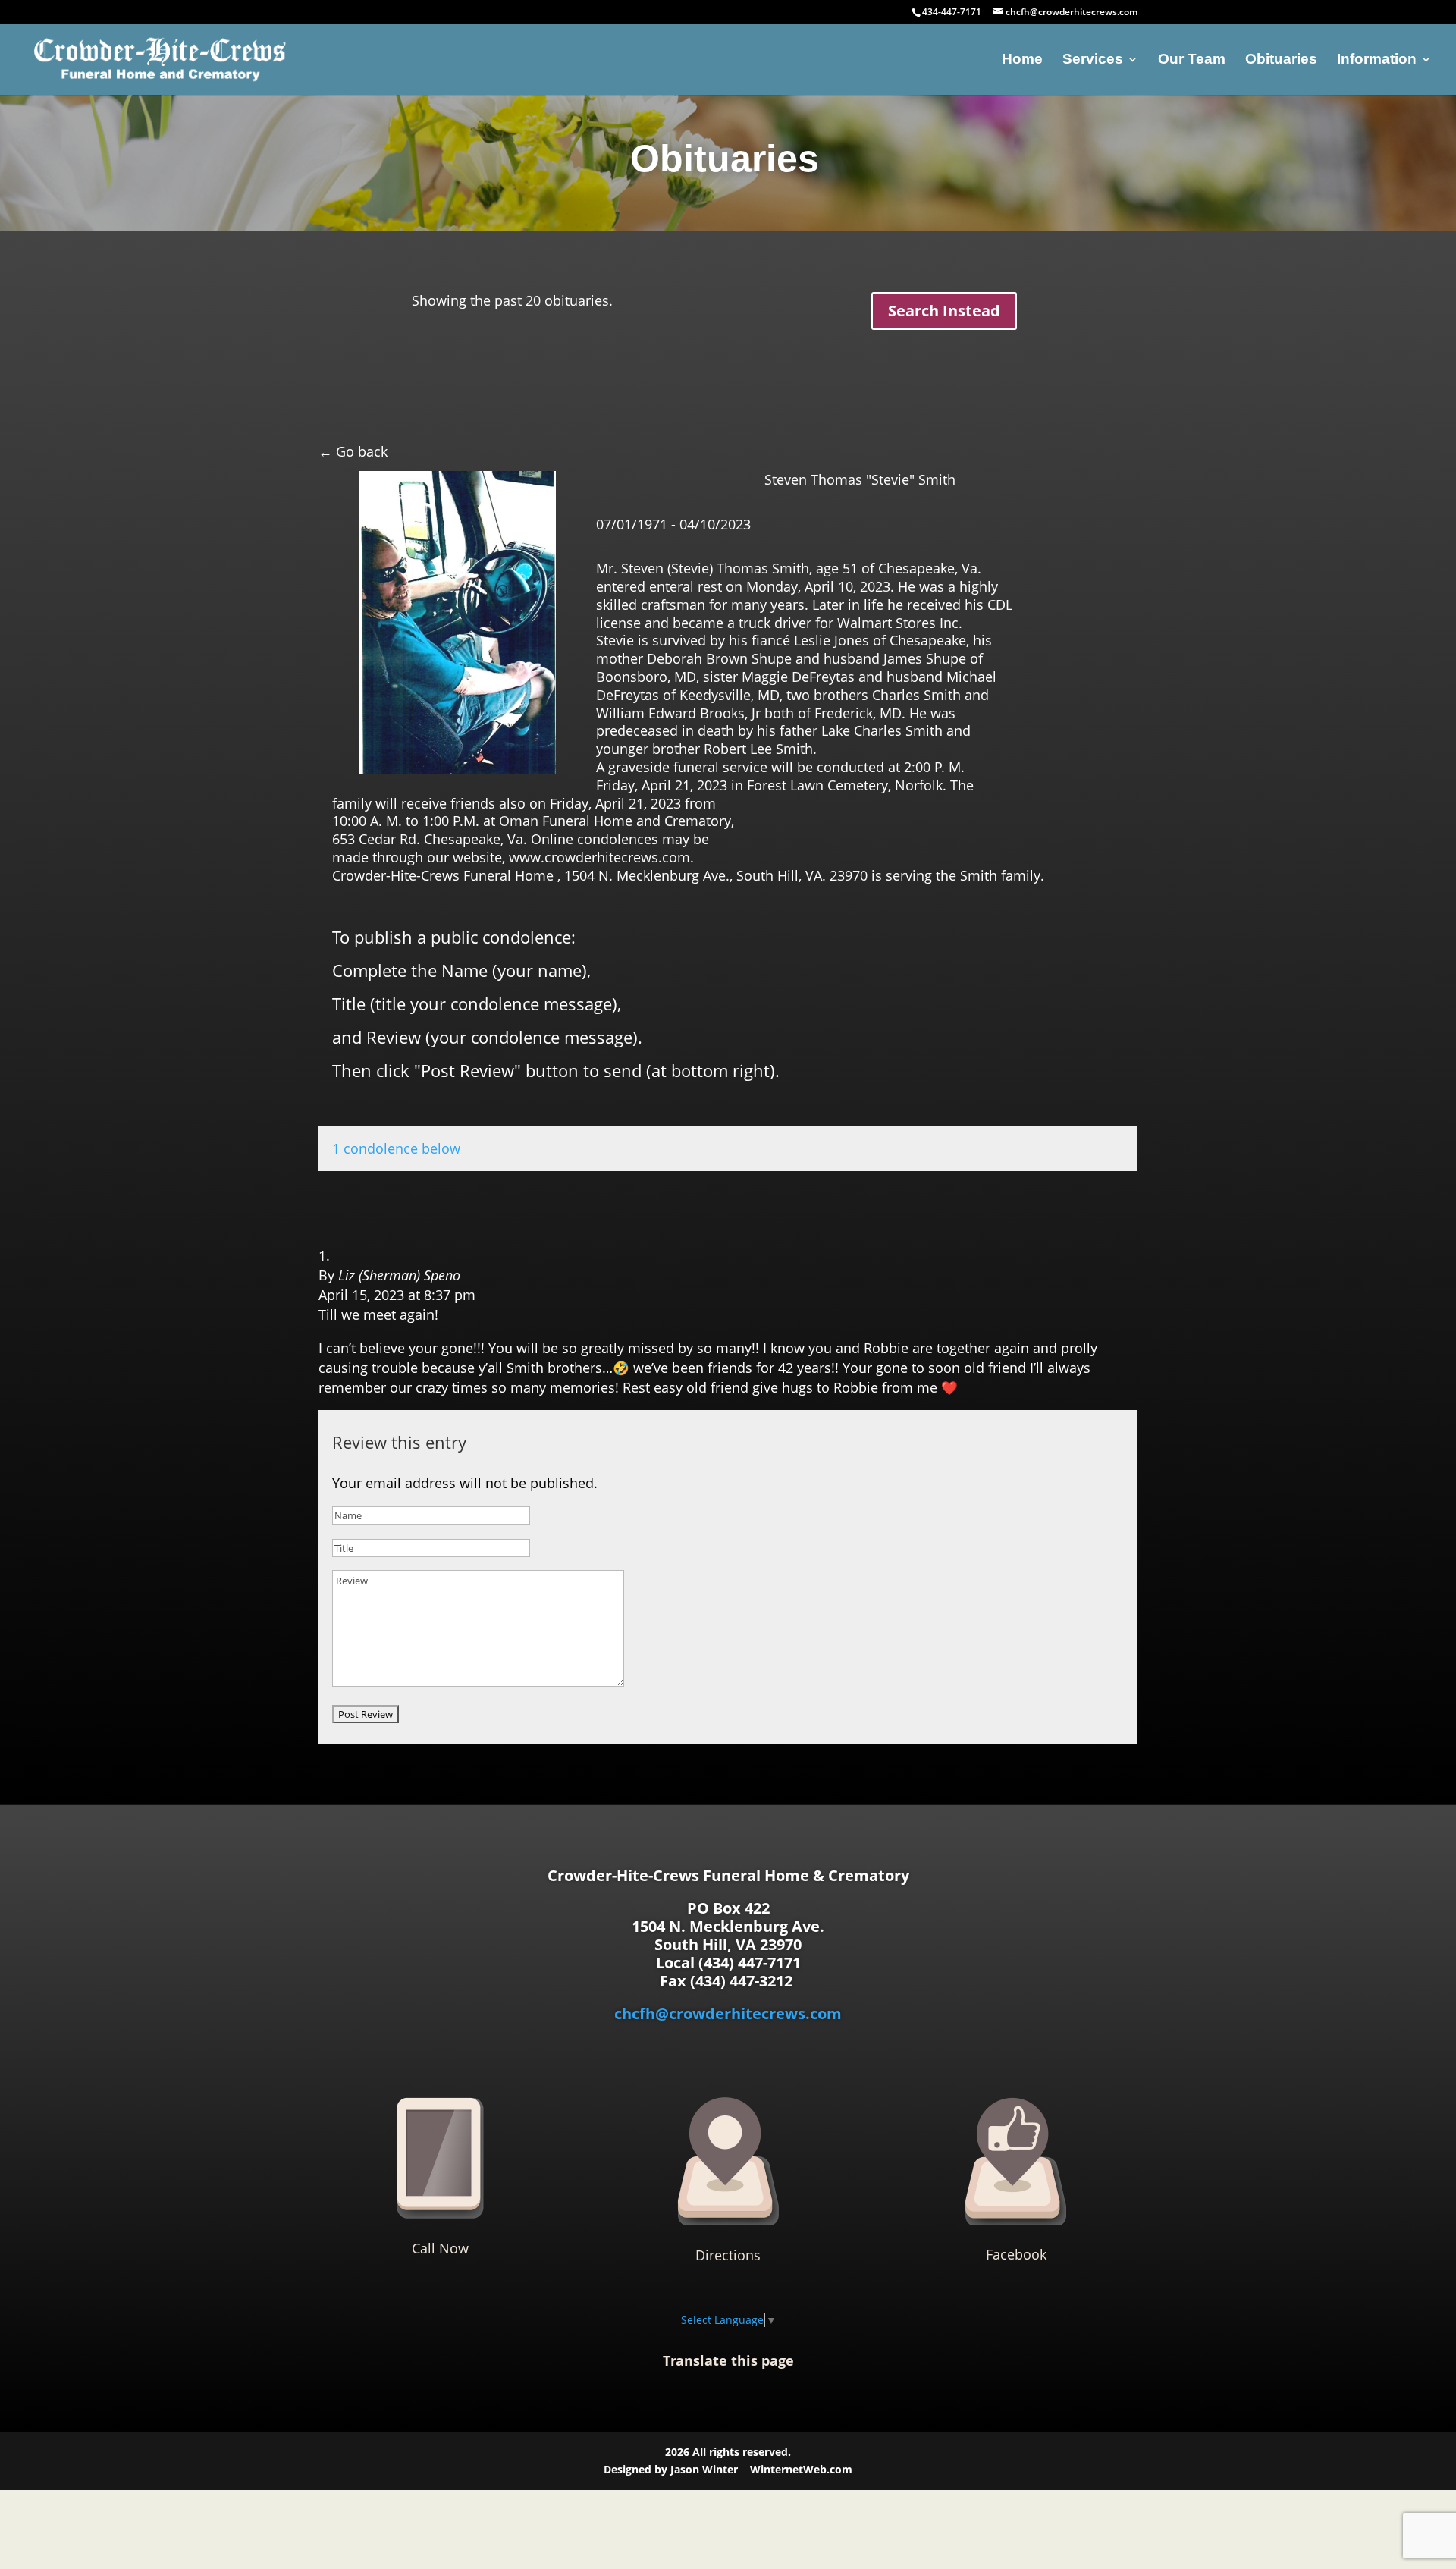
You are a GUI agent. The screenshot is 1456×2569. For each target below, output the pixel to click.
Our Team (1192, 60)
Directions (728, 2255)
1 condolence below (396, 1148)
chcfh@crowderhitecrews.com (728, 2013)
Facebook (1016, 2254)
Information (1377, 60)
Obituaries (1281, 60)
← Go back (353, 451)
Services (1093, 60)
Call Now (440, 2248)
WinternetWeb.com (801, 2469)
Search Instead (944, 311)
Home (1022, 60)
